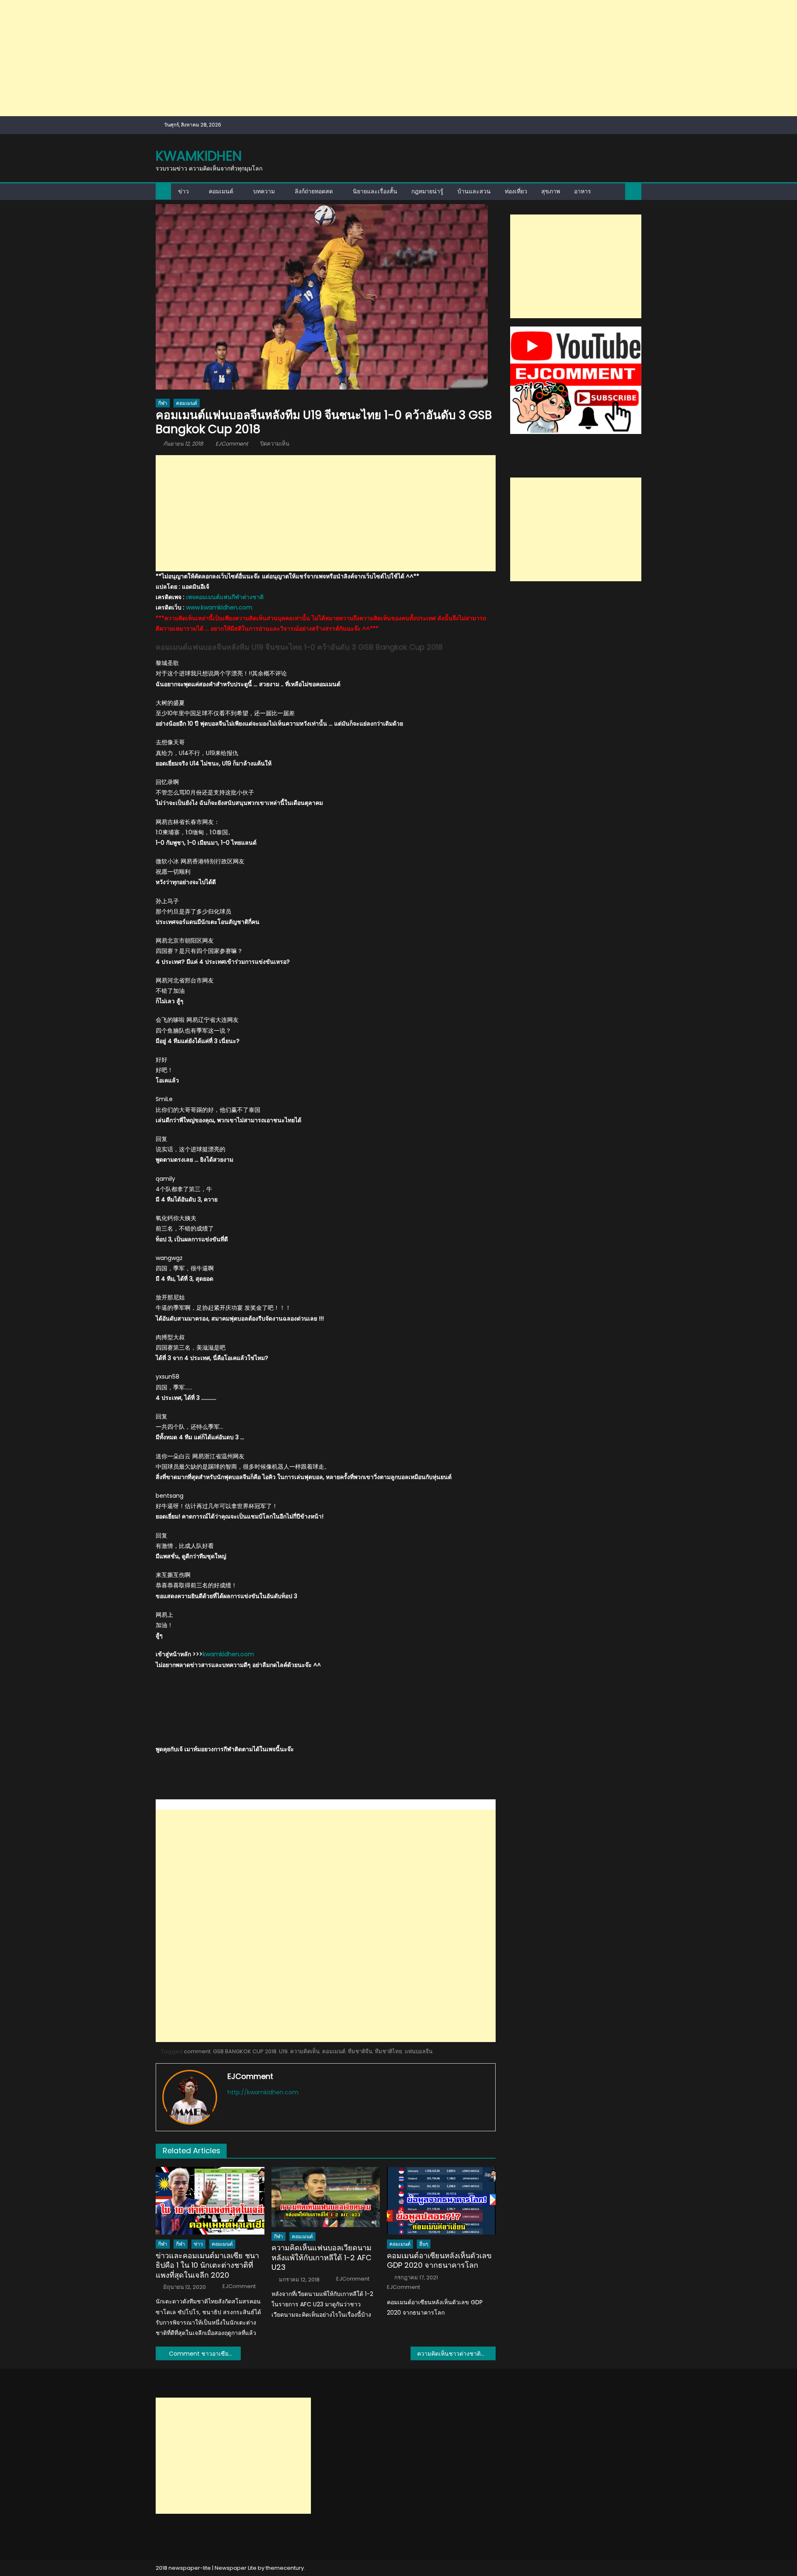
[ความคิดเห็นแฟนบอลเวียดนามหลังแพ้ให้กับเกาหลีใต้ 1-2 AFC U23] (326, 2197)
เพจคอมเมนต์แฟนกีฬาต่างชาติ (225, 597)
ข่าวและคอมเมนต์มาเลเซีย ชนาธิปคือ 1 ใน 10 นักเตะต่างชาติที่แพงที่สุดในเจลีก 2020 (207, 2265)
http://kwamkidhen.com (263, 2092)
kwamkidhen (199, 156)
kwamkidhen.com (228, 1654)
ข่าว (183, 191)
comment (197, 2051)
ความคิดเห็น (305, 2051)
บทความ (264, 191)
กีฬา (163, 403)
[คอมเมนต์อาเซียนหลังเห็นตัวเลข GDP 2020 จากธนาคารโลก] (441, 2201)
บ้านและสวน (474, 191)
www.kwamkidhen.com (219, 607)
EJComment (232, 444)
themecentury (285, 2568)
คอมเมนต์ (221, 191)
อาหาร (583, 191)
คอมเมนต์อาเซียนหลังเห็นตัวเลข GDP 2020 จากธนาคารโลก (439, 2260)
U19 (283, 2051)
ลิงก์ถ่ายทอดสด (314, 191)
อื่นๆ (424, 2244)
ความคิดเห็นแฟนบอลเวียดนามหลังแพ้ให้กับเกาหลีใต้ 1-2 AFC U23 (321, 2257)
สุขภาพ (551, 191)
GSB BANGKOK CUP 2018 (245, 2051)
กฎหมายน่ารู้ (427, 191)
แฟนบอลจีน (419, 2051)
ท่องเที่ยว (516, 191)
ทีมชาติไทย (389, 2051)
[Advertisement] (249, 58)
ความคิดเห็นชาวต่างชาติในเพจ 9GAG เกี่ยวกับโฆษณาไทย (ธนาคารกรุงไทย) (456, 2354)
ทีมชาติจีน (360, 2051)
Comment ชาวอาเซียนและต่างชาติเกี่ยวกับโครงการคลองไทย (205, 2354)
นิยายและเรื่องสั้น (375, 191)
